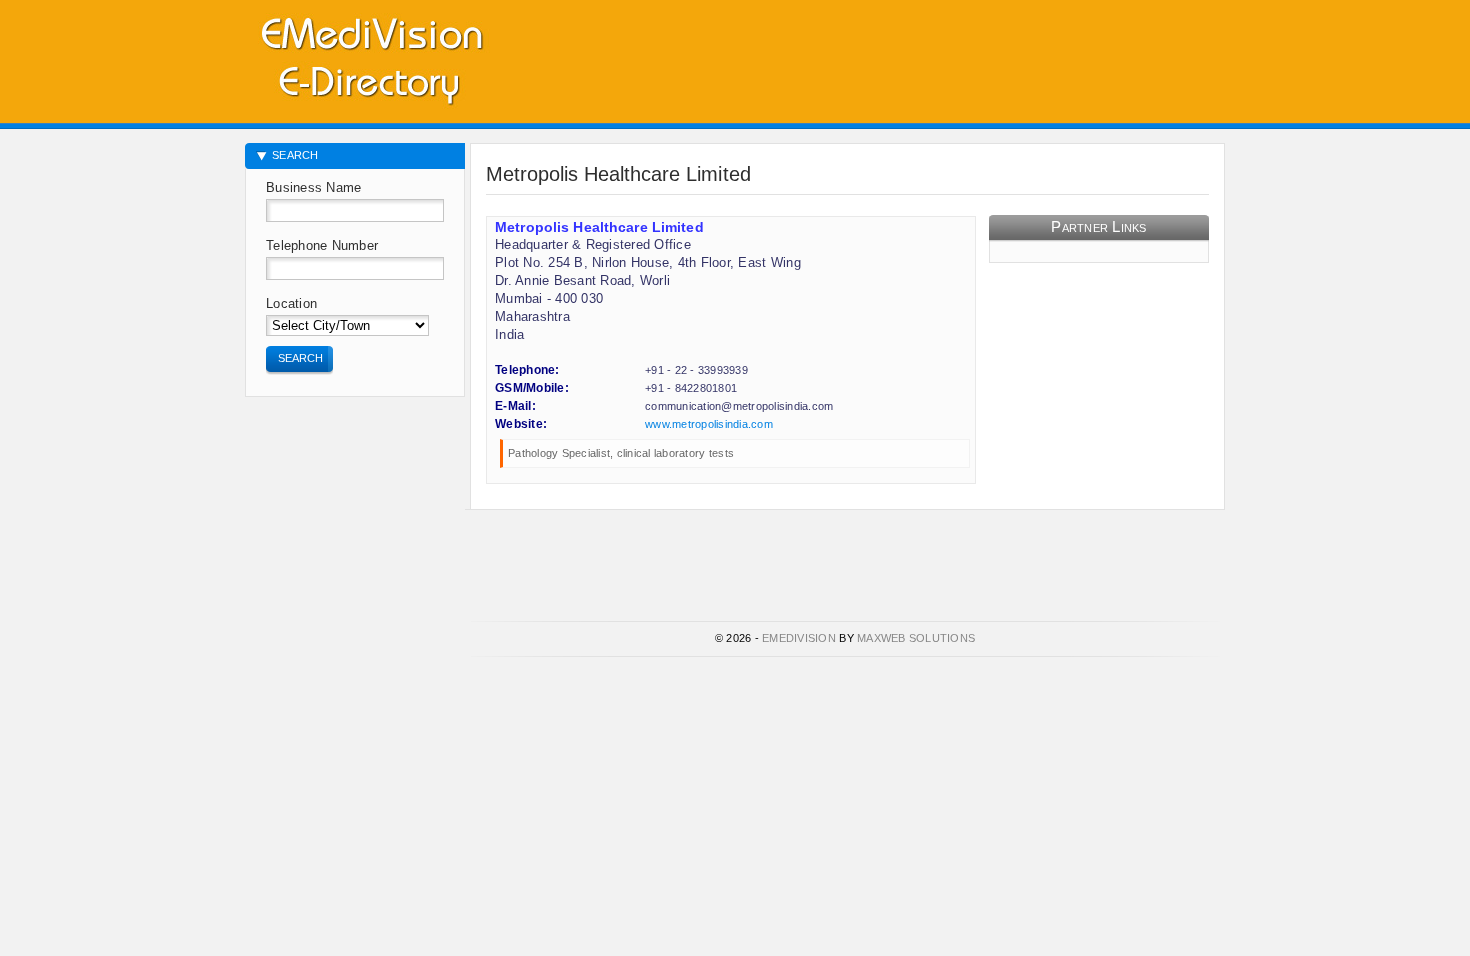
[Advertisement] (991, 55)
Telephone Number (322, 245)
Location (291, 303)
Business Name (313, 187)
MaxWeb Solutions (916, 638)
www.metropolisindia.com (709, 424)
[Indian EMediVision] (371, 57)
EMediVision (799, 638)
